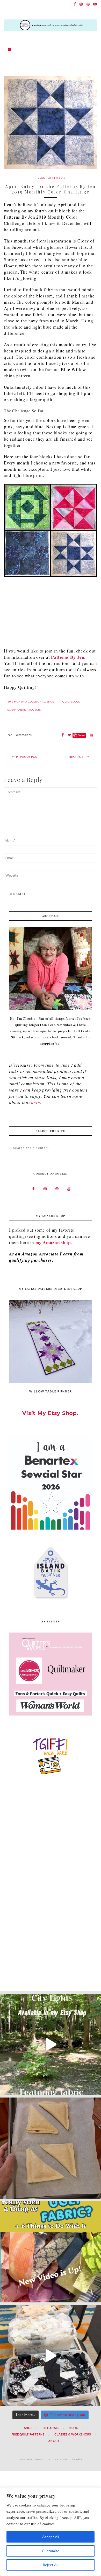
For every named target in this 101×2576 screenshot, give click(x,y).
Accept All (51, 2537)
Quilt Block (71, 702)
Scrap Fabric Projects (24, 710)
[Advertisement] (51, 612)
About (54, 2441)
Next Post (77, 757)
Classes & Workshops (73, 2434)
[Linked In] (90, 735)
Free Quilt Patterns (28, 2434)
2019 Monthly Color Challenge (31, 702)
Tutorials (51, 2428)
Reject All (51, 2565)
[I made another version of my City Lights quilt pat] (51, 2044)
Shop (28, 2428)
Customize (51, 2551)
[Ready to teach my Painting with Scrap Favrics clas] (51, 2356)
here (35, 1102)
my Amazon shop (53, 1242)
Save (81, 735)
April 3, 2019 (57, 178)
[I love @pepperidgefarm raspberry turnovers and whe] (51, 2148)
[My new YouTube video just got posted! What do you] (51, 2252)
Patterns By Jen (68, 657)
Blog (41, 178)
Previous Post (28, 757)
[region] (51, 2532)
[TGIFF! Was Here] (51, 1755)
